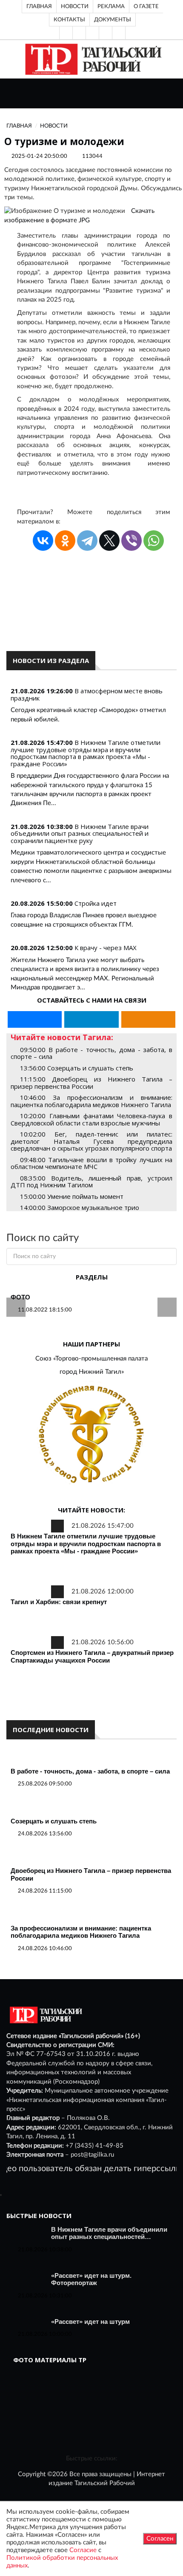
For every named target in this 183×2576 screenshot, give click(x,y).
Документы (113, 20)
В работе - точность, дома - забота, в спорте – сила (90, 1771)
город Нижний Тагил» (92, 1372)
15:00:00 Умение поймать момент (72, 1196)
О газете (146, 6)
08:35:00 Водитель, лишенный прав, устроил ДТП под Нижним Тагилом (91, 1182)
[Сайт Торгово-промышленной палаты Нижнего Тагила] (91, 1435)
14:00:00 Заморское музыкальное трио (80, 1207)
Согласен (160, 2539)
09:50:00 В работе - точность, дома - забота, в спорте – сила (91, 1053)
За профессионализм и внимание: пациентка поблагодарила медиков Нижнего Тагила (81, 1932)
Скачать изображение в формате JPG (79, 216)
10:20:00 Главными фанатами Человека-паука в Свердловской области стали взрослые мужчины (91, 1119)
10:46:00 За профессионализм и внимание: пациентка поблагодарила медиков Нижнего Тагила (91, 1101)
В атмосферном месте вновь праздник (87, 694)
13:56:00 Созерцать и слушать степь (77, 1068)
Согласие (83, 2550)
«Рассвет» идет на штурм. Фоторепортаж (91, 2279)
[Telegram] (106, 33)
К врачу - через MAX (106, 948)
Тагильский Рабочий (105, 2483)
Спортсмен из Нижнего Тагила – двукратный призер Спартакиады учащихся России (92, 1656)
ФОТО (20, 1297)
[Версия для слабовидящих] (66, 33)
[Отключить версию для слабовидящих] (79, 33)
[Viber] (132, 541)
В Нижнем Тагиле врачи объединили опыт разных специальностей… (109, 2233)
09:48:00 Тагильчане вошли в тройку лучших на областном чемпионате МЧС (91, 1163)
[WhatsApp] (154, 541)
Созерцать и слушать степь (54, 1821)
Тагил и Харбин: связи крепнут (59, 1602)
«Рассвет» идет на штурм (90, 2322)
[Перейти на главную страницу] (92, 59)
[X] (109, 541)
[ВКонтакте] (92, 33)
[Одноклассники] (119, 33)
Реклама (111, 6)
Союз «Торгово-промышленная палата (91, 1359)
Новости (75, 6)
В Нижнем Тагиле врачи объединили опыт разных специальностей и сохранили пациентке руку (80, 833)
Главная (39, 6)
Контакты (69, 20)
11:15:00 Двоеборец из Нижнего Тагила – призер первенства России (91, 1083)
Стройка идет (96, 903)
